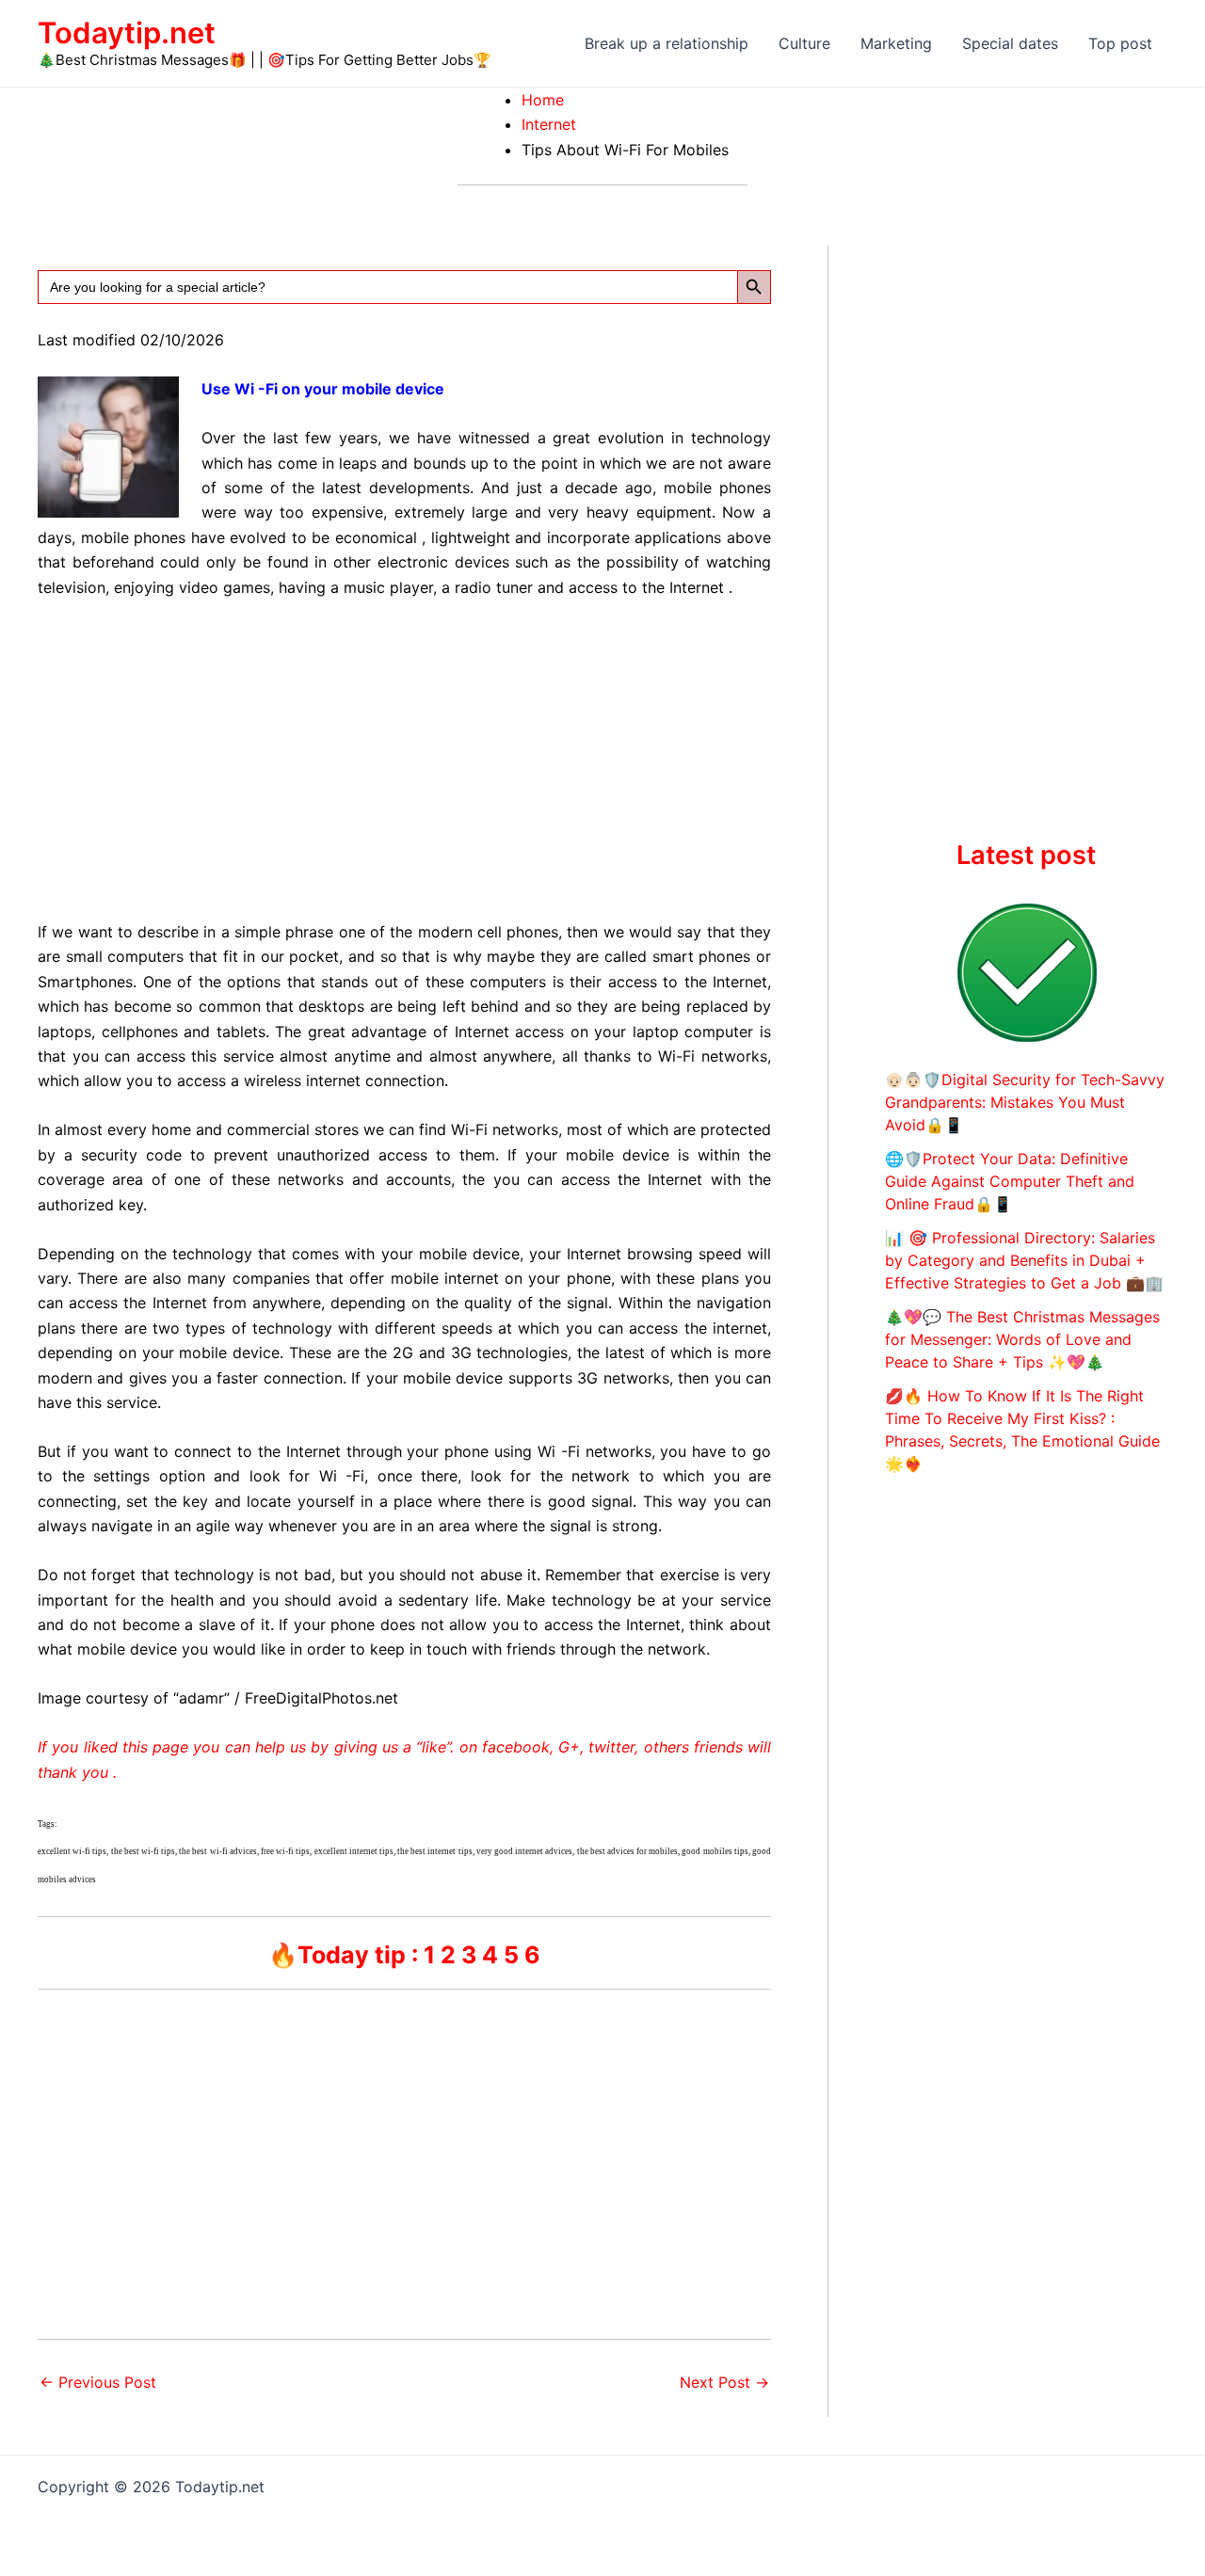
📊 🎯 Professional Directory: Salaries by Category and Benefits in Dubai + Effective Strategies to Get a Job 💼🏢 (1024, 1260)
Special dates (1010, 43)
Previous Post (98, 2382)
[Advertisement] (404, 756)
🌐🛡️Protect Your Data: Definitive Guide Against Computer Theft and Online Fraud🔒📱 (1010, 1181)
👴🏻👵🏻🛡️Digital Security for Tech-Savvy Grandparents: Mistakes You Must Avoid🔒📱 (1025, 1102)
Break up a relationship (667, 43)
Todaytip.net (127, 32)
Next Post (724, 2382)
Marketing (896, 43)
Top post (1120, 43)
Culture (804, 43)
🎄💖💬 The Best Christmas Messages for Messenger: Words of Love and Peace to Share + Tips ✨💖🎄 (1022, 1339)
